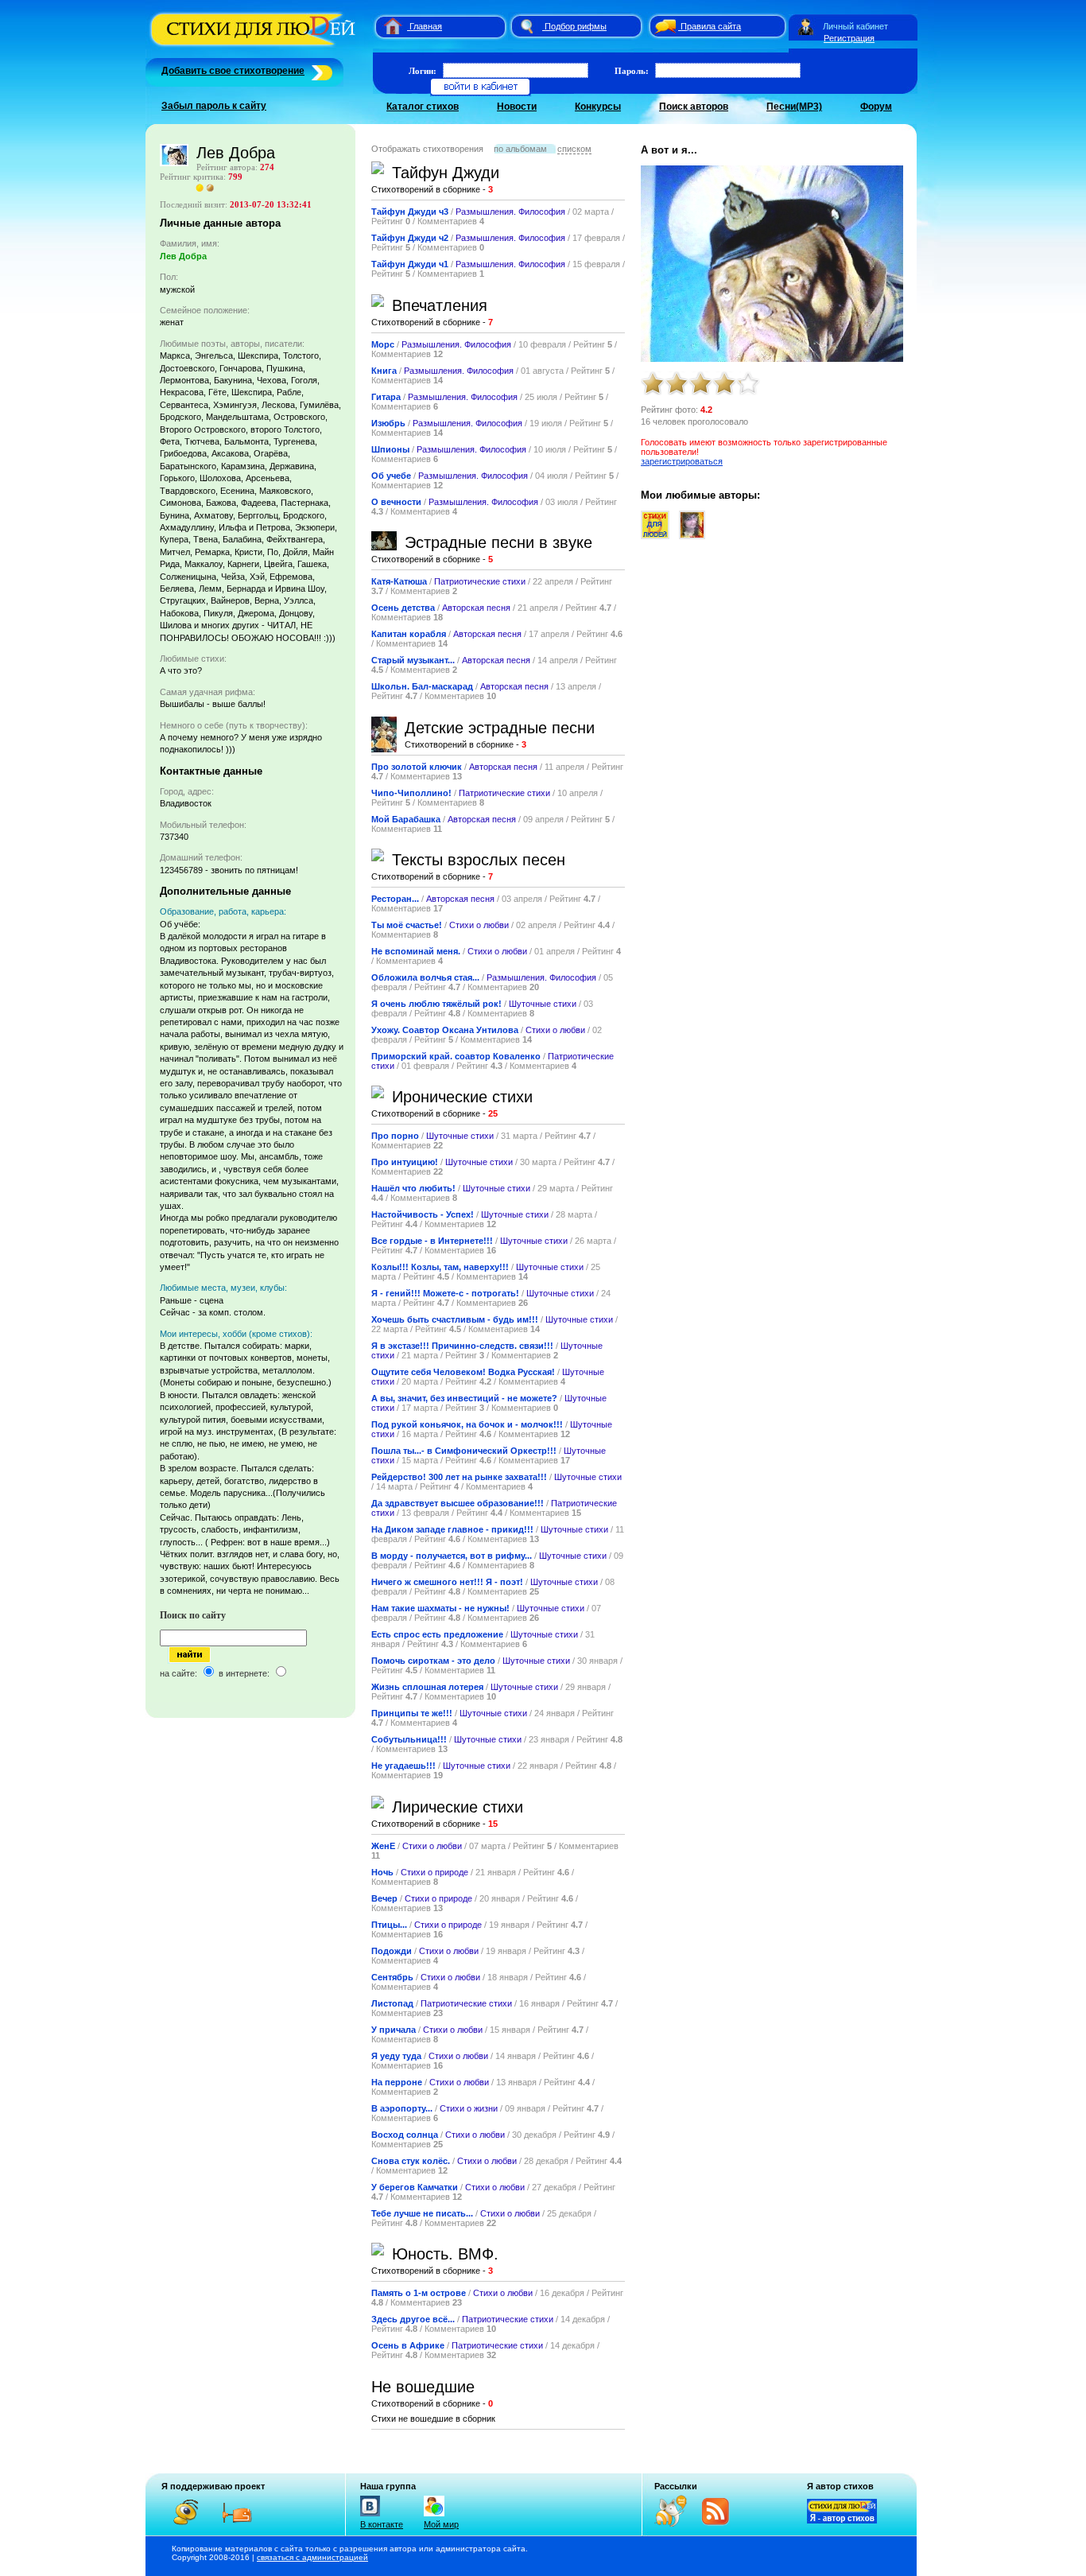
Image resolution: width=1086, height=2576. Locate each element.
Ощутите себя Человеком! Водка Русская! (463, 1372)
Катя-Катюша (399, 581)
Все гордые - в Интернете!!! (432, 1241)
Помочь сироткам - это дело (433, 1661)
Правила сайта (711, 26)
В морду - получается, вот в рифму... (452, 1556)
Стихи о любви (479, 925)
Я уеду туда (396, 2056)
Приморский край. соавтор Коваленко (456, 1056)
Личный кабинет (855, 26)
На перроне (397, 2082)
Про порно (395, 1136)
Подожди (392, 1951)
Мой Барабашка (406, 819)
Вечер (384, 1898)
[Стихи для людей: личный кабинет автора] (806, 26)
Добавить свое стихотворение (233, 71)
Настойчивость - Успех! (423, 1214)
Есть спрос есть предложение (437, 1634)
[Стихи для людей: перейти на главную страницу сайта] (387, 26)
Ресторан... (395, 899)
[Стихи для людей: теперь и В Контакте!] (370, 2516)
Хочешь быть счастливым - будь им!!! (455, 1319)
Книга (384, 371)
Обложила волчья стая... (425, 977)
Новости (517, 107)
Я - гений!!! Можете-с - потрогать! (445, 1293)
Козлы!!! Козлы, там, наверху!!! (440, 1267)
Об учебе (391, 476)
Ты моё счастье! (407, 925)
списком (574, 149)
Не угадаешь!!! (403, 1766)
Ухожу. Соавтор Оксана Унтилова (445, 1030)
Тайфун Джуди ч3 (410, 212)
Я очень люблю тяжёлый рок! (436, 1004)
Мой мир (441, 2524)
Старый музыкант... (413, 660)
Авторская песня (476, 608)
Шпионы (390, 449)
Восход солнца (405, 2135)
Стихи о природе (434, 1872)
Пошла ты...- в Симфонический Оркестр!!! (464, 1451)
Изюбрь (388, 423)
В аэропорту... (402, 2108)
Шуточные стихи (543, 1004)
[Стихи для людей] (255, 46)
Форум (876, 107)
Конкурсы (598, 107)
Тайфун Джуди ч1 (410, 264)
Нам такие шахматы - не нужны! (440, 1608)
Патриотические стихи (480, 581)
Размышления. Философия (510, 212)
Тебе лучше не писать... (422, 2213)
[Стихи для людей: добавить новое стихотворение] (320, 71)
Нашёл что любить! (413, 1188)
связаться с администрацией (312, 2557)
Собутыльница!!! (409, 1739)
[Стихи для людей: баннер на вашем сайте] (842, 2520)
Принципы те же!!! (412, 1713)
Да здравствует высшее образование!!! (458, 1503)
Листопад (392, 2003)
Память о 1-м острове (419, 2293)
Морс (383, 344)
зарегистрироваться (682, 461)
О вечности (396, 502)
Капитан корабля (409, 634)
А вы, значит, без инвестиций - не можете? (464, 1398)
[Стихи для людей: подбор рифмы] (526, 26)
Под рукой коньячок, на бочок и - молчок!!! (467, 1424)
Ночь (382, 1872)
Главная (426, 26)
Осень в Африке (408, 2345)
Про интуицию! (405, 1162)
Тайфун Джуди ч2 (410, 238)
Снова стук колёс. (411, 2161)
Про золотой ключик (417, 767)
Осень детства (403, 608)
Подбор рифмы (576, 26)
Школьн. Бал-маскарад (422, 686)
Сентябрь (392, 1977)
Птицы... (389, 1925)
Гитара (386, 397)
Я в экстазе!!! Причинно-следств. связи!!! (462, 1346)
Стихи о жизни (469, 2108)
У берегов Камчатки (415, 2187)
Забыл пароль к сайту (214, 106)
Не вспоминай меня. (416, 951)
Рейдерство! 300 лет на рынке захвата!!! (459, 1477)
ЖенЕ (383, 1846)
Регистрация (849, 38)
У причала (394, 2030)
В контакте (382, 2524)
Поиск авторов (694, 107)
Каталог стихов (423, 107)
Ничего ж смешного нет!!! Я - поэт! (447, 1582)
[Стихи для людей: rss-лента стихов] (677, 2524)
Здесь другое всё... (414, 2319)
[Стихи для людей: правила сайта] (663, 26)
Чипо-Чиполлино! (411, 793)
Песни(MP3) (794, 107)
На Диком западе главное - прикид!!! (452, 1529)
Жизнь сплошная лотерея (427, 1687)
